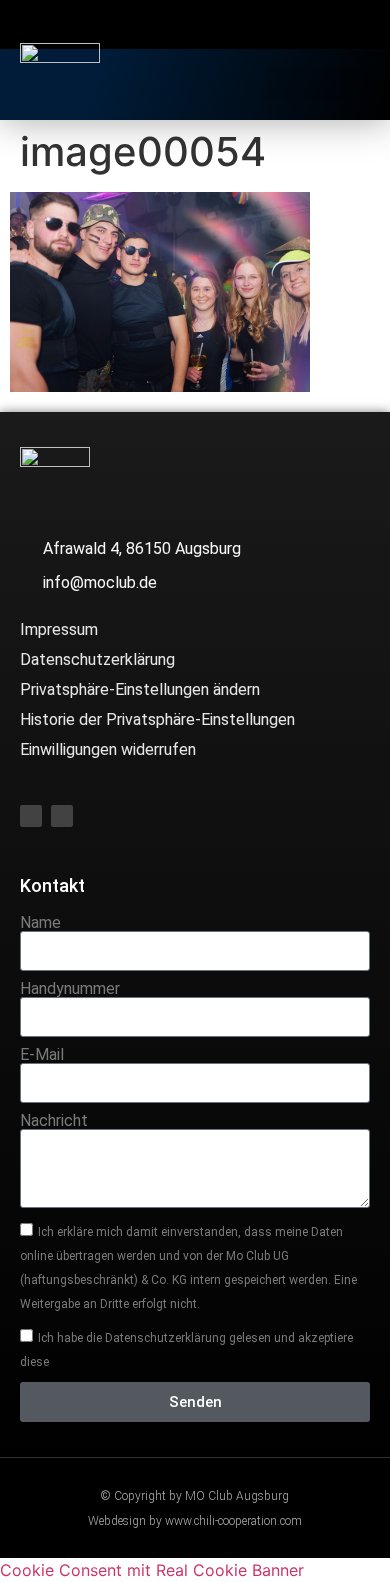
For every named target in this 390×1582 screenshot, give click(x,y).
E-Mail (42, 1055)
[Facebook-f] (175, 26)
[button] (317, 83)
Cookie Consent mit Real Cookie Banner (152, 1570)
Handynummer (70, 989)
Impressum (59, 629)
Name (40, 923)
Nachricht (54, 1121)
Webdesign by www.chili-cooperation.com (195, 1521)
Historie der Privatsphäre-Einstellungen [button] (157, 719)
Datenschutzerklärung (97, 659)
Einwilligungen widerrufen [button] (108, 749)
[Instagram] (214, 26)
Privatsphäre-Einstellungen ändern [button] (140, 689)
